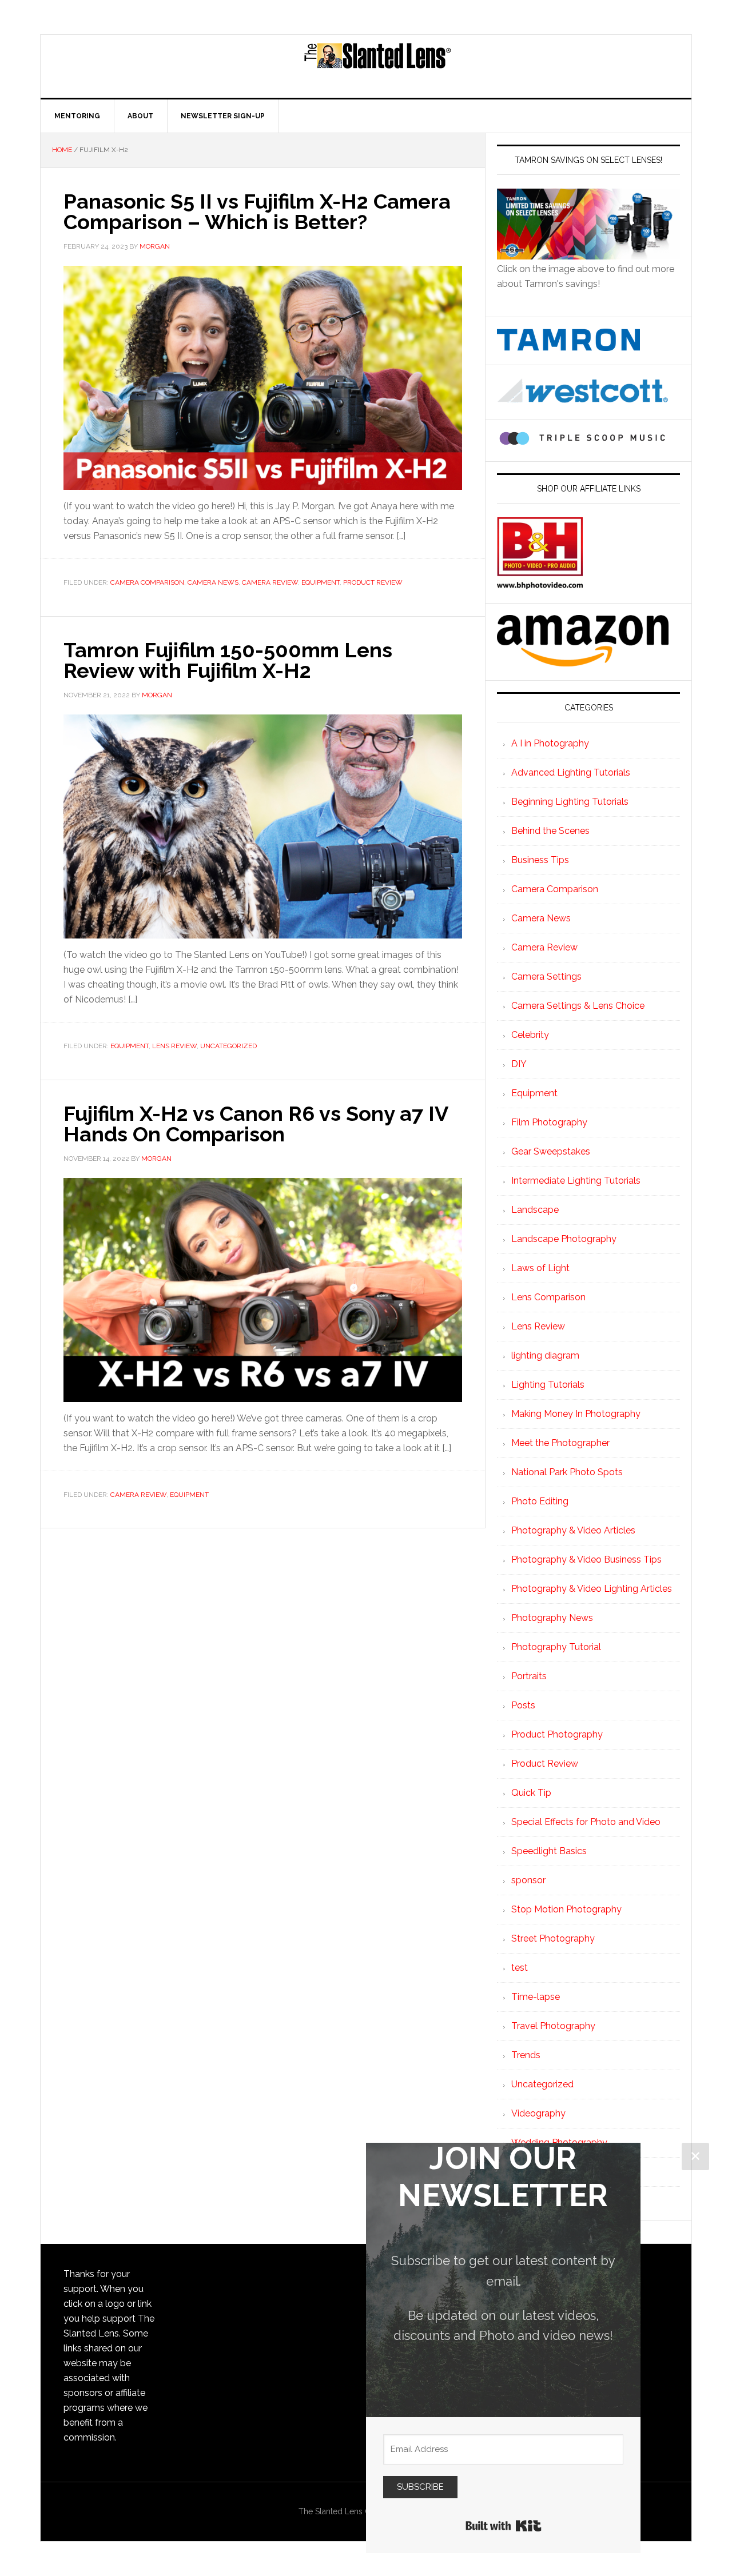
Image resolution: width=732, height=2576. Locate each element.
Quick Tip (531, 1793)
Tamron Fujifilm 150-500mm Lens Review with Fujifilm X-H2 (228, 660)
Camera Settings (546, 977)
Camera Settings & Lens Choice (578, 1006)
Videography (538, 2113)
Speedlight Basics (549, 1851)
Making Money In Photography (576, 1414)
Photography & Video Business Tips (586, 1559)
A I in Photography (550, 743)
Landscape (535, 1210)
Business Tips (540, 860)
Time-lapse (536, 1997)
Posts (523, 1705)
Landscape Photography (564, 1239)
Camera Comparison (147, 582)
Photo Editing (540, 1501)
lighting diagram (545, 1355)
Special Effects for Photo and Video (586, 1822)
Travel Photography (553, 2026)
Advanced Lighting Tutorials (571, 772)
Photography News (552, 1618)
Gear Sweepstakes (551, 1151)
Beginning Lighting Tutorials (570, 802)
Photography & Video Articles (573, 1530)
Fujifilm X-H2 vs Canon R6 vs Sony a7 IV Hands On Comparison (256, 1124)
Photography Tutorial (556, 1647)
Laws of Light (540, 1268)
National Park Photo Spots (567, 1472)
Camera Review (270, 582)
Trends (526, 2055)
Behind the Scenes (550, 831)
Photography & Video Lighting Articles (592, 1589)
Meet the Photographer (560, 1443)
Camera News (213, 582)
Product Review (373, 582)
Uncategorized (228, 1046)
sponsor (528, 1880)
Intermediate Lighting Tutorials (576, 1181)
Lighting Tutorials (548, 1385)
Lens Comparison (548, 1297)
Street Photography (553, 1938)
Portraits (529, 1676)
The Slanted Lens (377, 66)
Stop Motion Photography (566, 1909)
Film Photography (549, 1122)
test (520, 1968)
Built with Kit (504, 2526)
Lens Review (174, 1046)
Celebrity (530, 1035)
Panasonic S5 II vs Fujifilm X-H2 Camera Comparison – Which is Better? (257, 211)
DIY (519, 1064)
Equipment (321, 582)
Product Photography (557, 1734)
